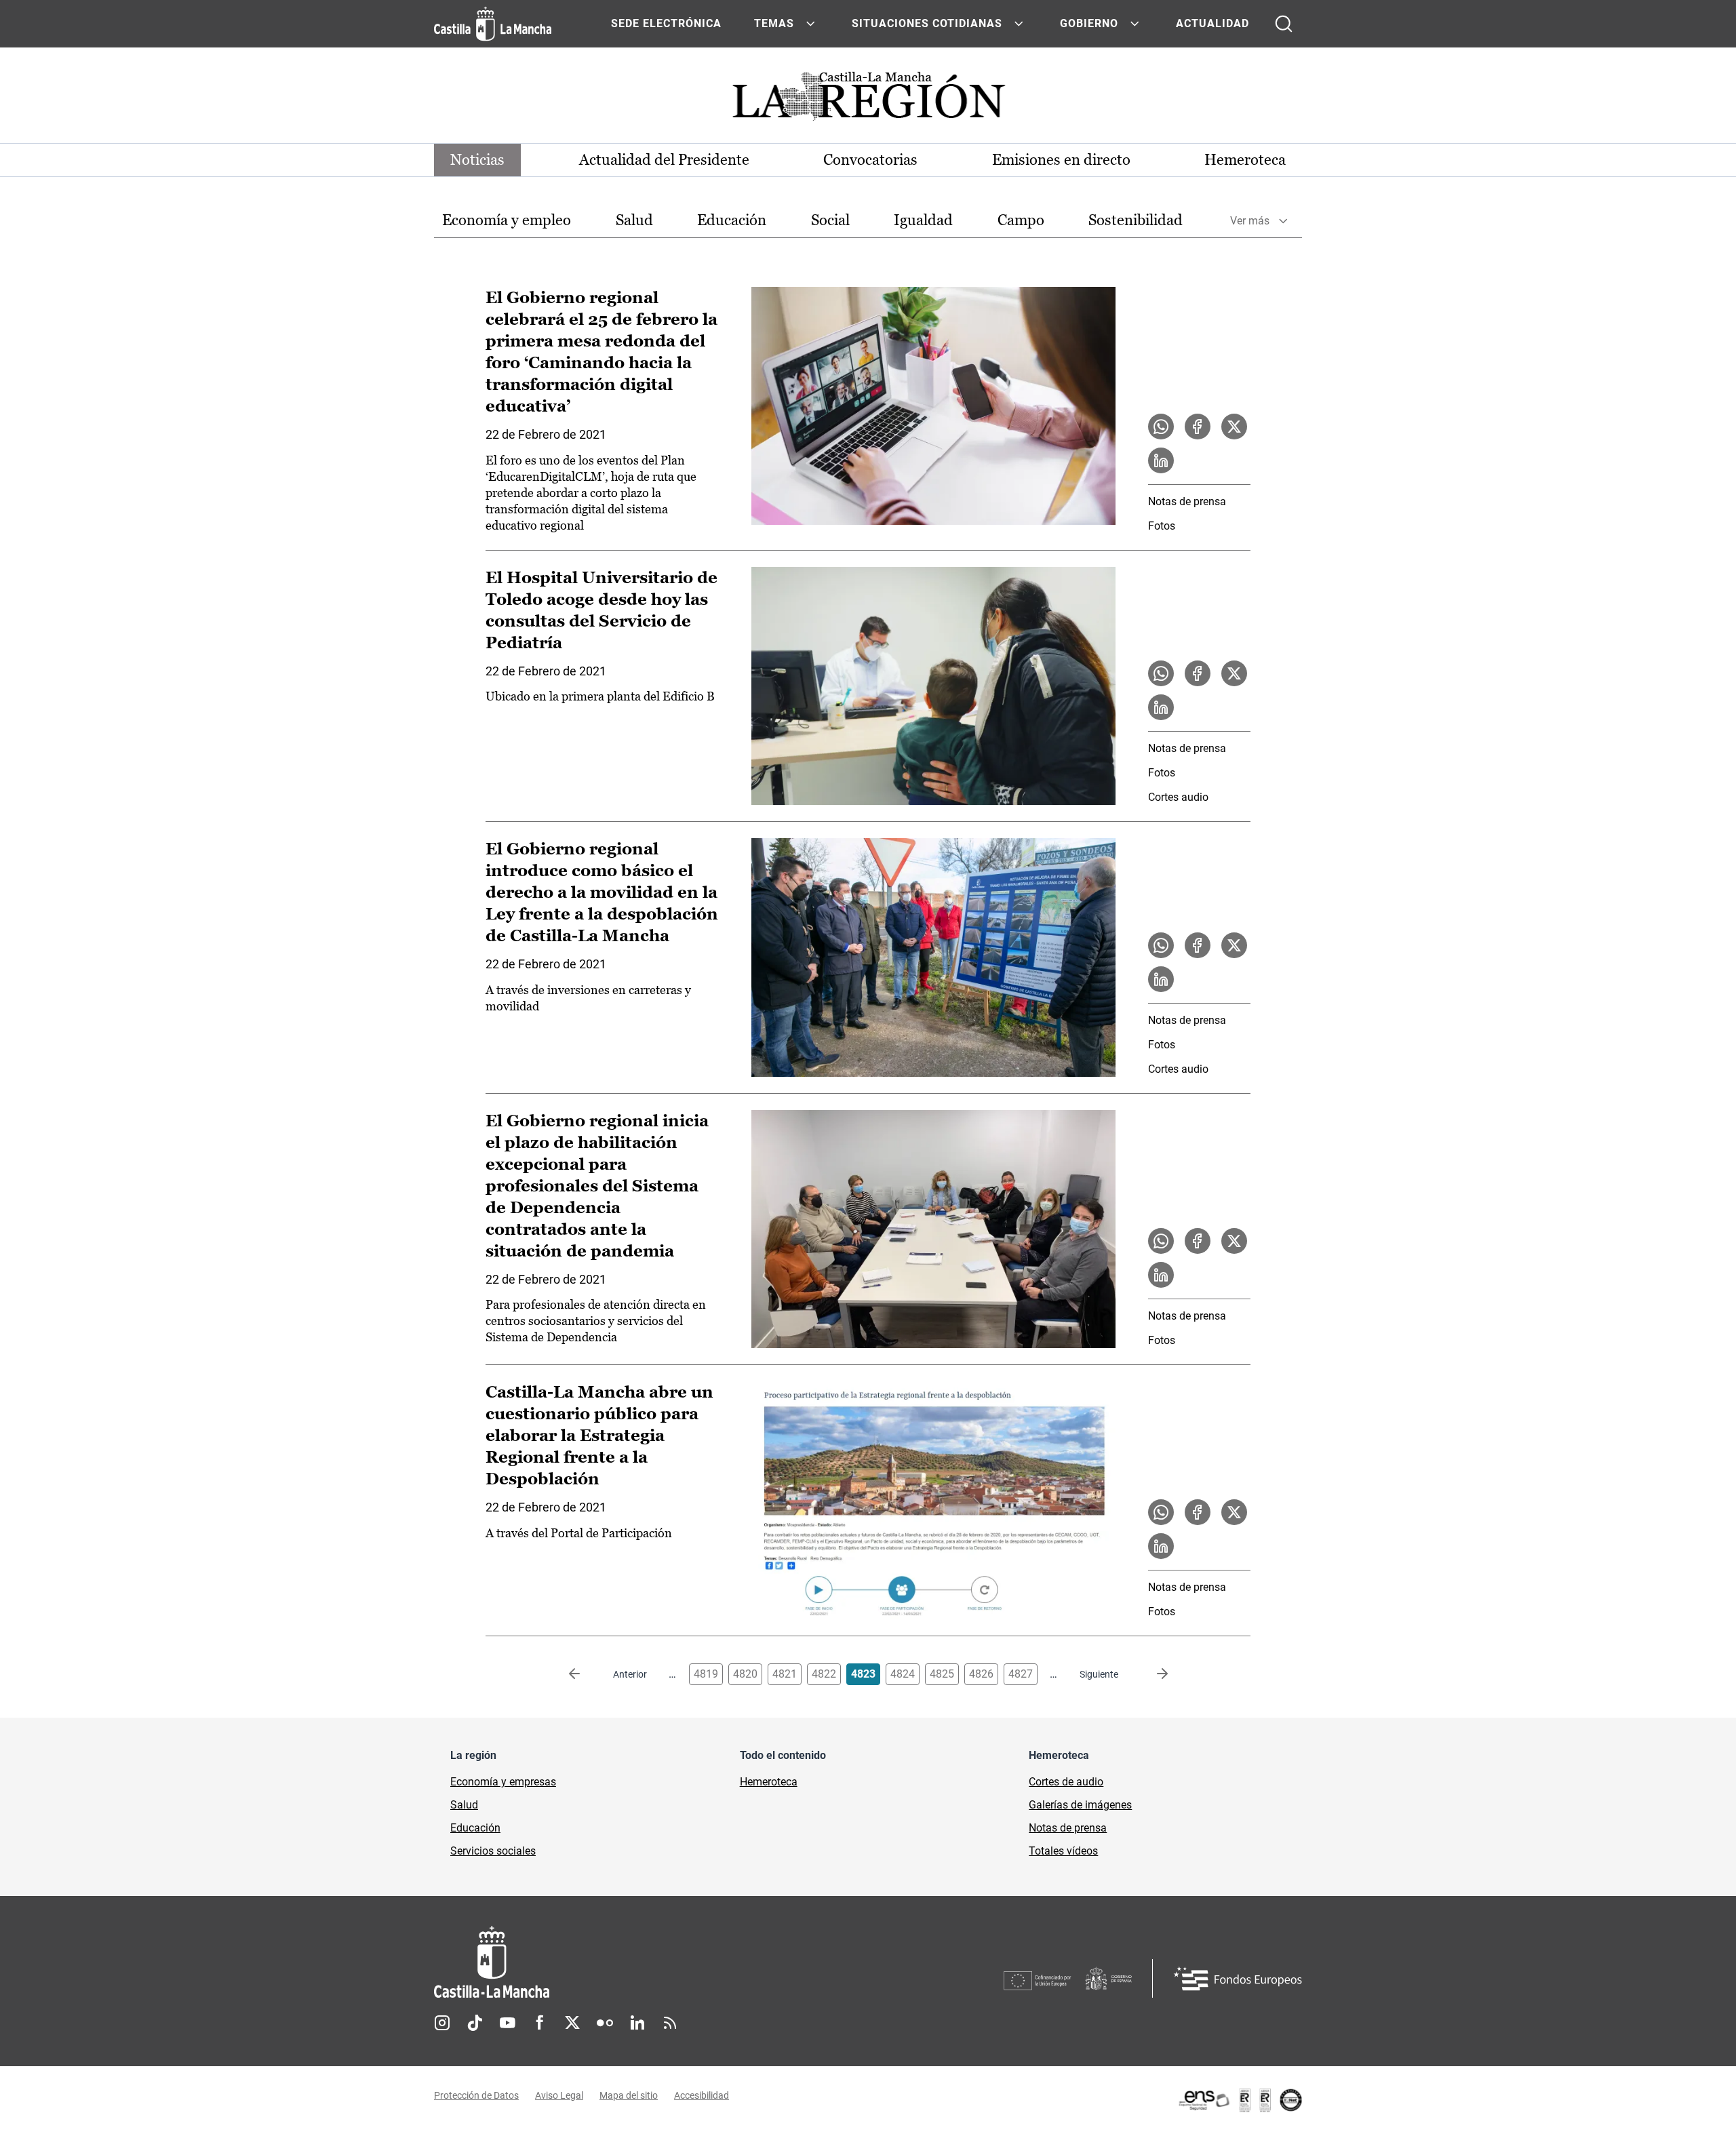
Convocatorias (870, 160)
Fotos (1162, 526)
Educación (732, 220)
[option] (507, 221)
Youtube (507, 2023)
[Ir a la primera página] (585, 1674)
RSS (670, 2023)
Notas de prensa (1187, 501)
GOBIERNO (1089, 23)
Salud (634, 220)
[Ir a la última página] (1151, 1674)
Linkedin (637, 2023)
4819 (706, 1674)
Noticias (477, 160)
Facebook (540, 2023)
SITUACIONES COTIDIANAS (927, 23)
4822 (824, 1674)
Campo (1021, 220)
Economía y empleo (507, 220)
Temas (774, 23)
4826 (981, 1674)
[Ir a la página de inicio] (493, 24)
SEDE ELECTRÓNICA (666, 23)
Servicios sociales (493, 1851)
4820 (745, 1674)
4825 (942, 1674)
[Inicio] (618, 1962)
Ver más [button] (1250, 221)
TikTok (475, 2023)
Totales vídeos (1063, 1851)
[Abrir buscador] (1284, 24)
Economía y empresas (503, 1782)
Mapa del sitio (629, 2095)
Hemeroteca (1245, 160)
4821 (785, 1674)
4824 (903, 1674)
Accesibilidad (702, 2095)
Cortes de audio (1066, 1782)
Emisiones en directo (1061, 160)
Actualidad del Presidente (664, 160)
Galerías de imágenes (1080, 1805)
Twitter (572, 2023)
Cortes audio (1178, 797)
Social (830, 220)
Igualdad (923, 220)
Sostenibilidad (1136, 220)
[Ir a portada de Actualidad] (868, 100)
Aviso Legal (559, 2095)
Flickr (605, 2023)
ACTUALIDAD (1212, 23)
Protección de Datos (476, 2095)
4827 (1021, 1674)
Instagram (442, 2023)
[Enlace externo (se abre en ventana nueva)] (1240, 2100)
